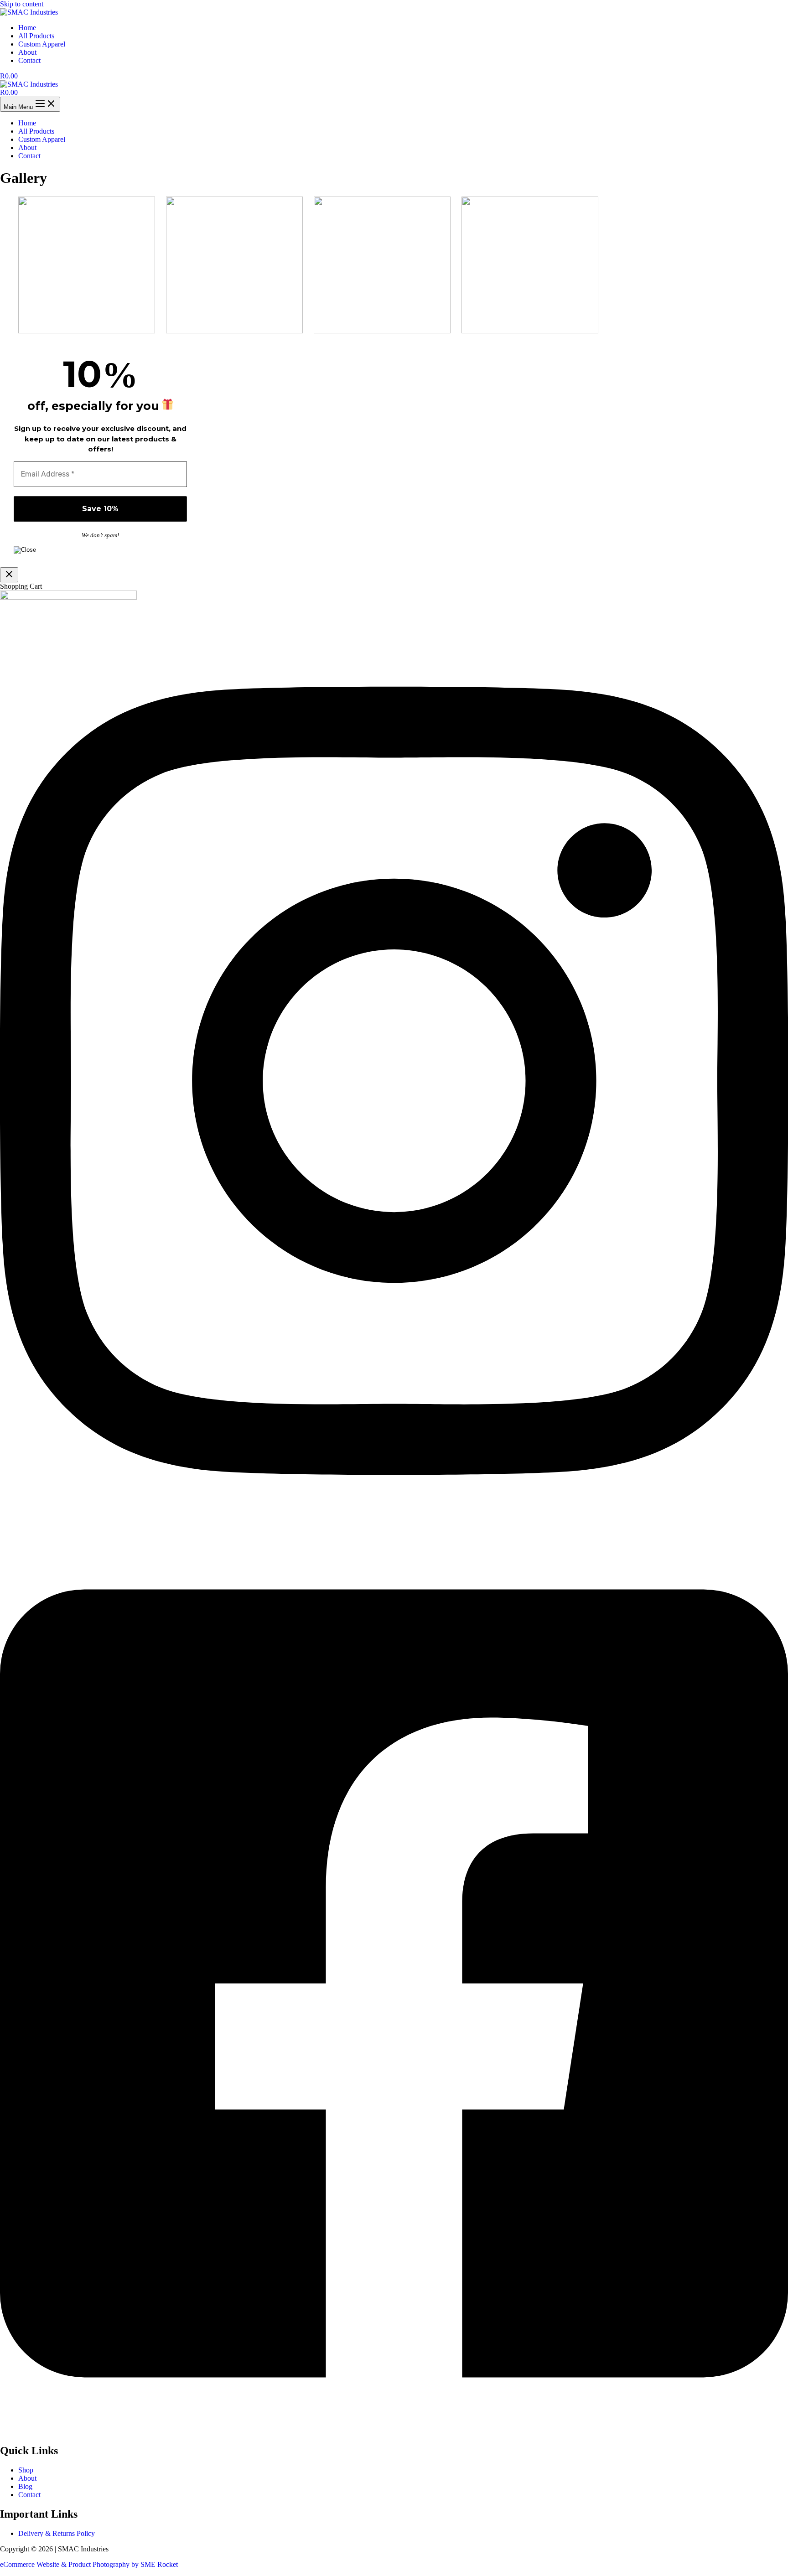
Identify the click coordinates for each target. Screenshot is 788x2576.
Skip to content (22, 4)
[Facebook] (394, 2431)
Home (27, 28)
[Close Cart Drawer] (9, 575)
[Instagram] (394, 1529)
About (27, 52)
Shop (26, 2470)
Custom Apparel (42, 44)
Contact (29, 60)
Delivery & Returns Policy (57, 2533)
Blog (25, 2486)
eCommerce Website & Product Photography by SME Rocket (89, 2564)
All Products (36, 36)
